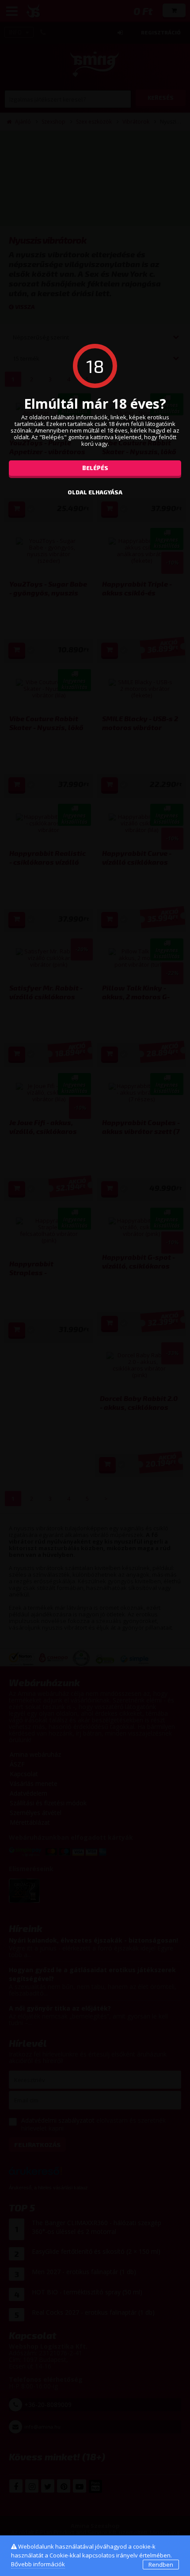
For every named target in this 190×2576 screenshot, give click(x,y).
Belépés (95, 468)
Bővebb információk (38, 2564)
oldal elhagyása (95, 492)
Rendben (161, 2565)
